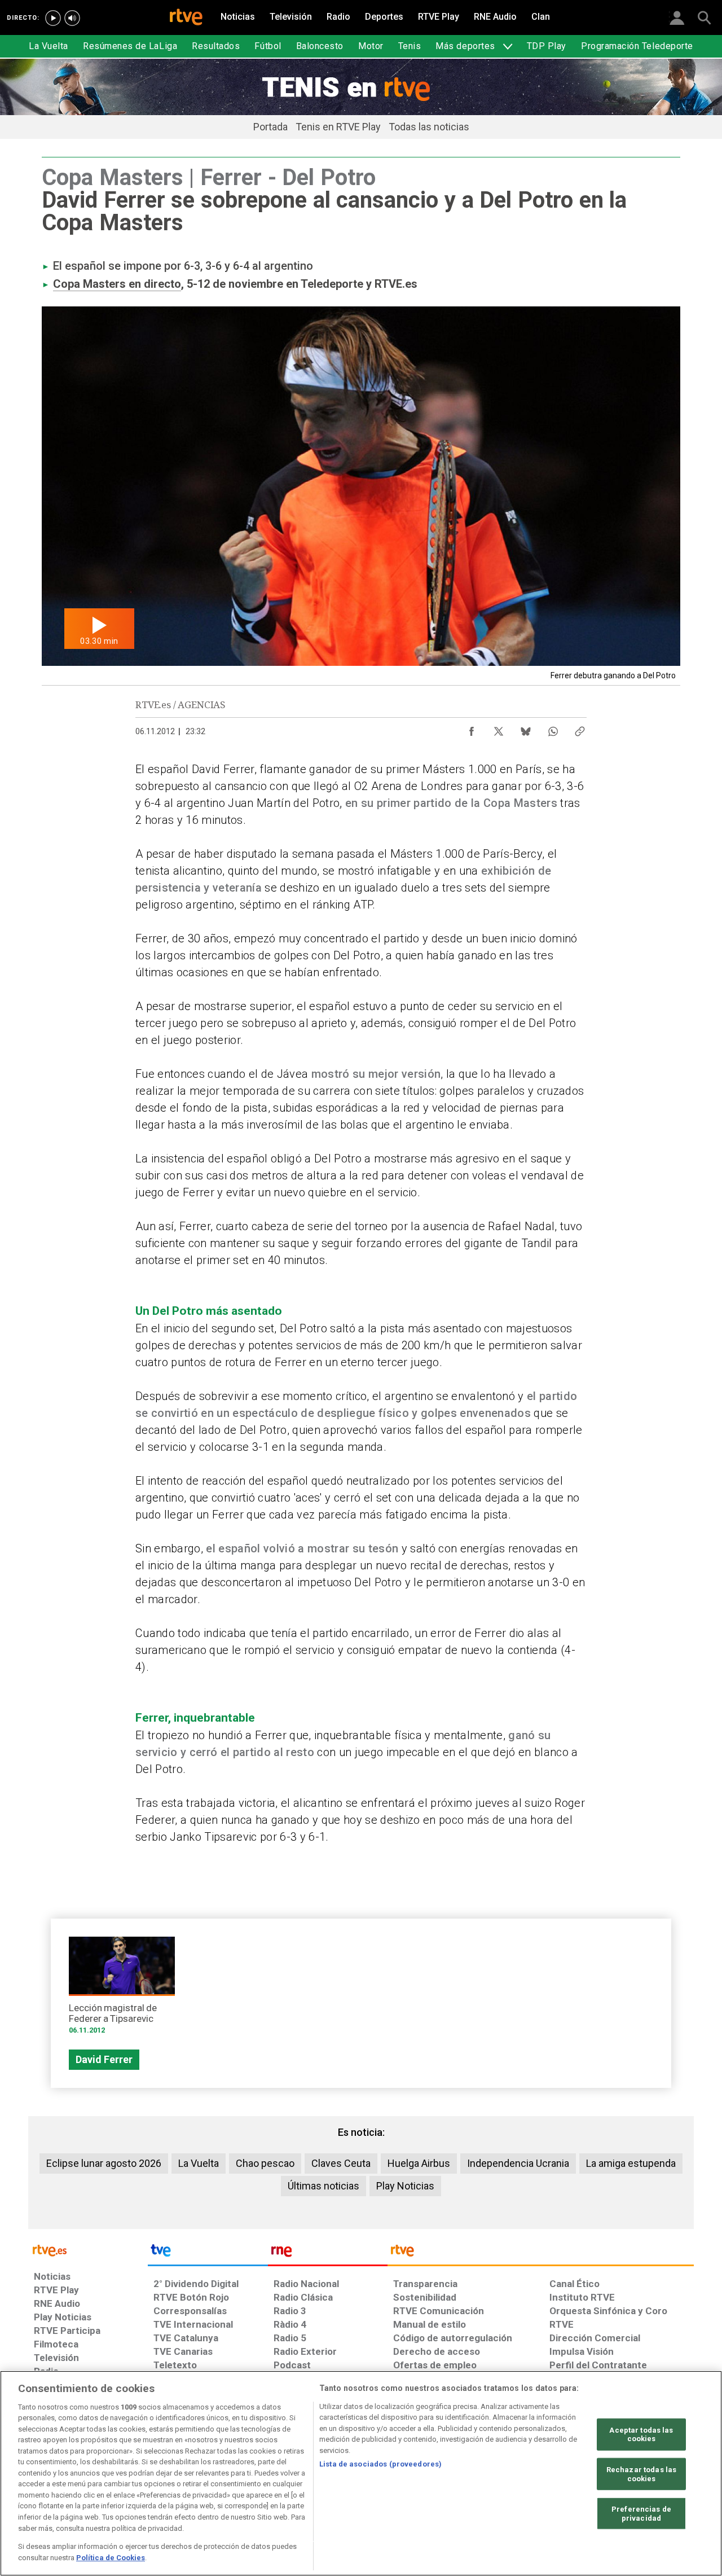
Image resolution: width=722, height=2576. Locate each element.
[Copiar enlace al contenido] (580, 729)
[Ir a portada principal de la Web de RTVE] (88, 2250)
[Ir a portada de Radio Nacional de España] (328, 2253)
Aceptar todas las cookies (641, 2435)
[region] (361, 2473)
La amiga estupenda (631, 2163)
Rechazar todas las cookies (641, 2474)
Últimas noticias (323, 2186)
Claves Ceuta (341, 2163)
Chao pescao (265, 2163)
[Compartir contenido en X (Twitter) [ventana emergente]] (499, 729)
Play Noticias (405, 2186)
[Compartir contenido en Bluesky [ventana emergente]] (526, 729)
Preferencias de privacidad (641, 2514)
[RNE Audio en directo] (72, 18)
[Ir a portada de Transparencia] (541, 2253)
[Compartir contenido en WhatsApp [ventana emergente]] (553, 729)
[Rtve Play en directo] (53, 18)
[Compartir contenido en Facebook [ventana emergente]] (472, 729)
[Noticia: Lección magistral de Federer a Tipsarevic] (122, 1989)
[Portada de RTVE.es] (186, 18)
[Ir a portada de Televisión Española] (208, 2253)
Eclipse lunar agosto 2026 (104, 2163)
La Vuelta (199, 2163)
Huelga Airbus (419, 2163)
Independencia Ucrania (518, 2163)
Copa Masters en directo (117, 284)
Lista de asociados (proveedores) (380, 2464)
